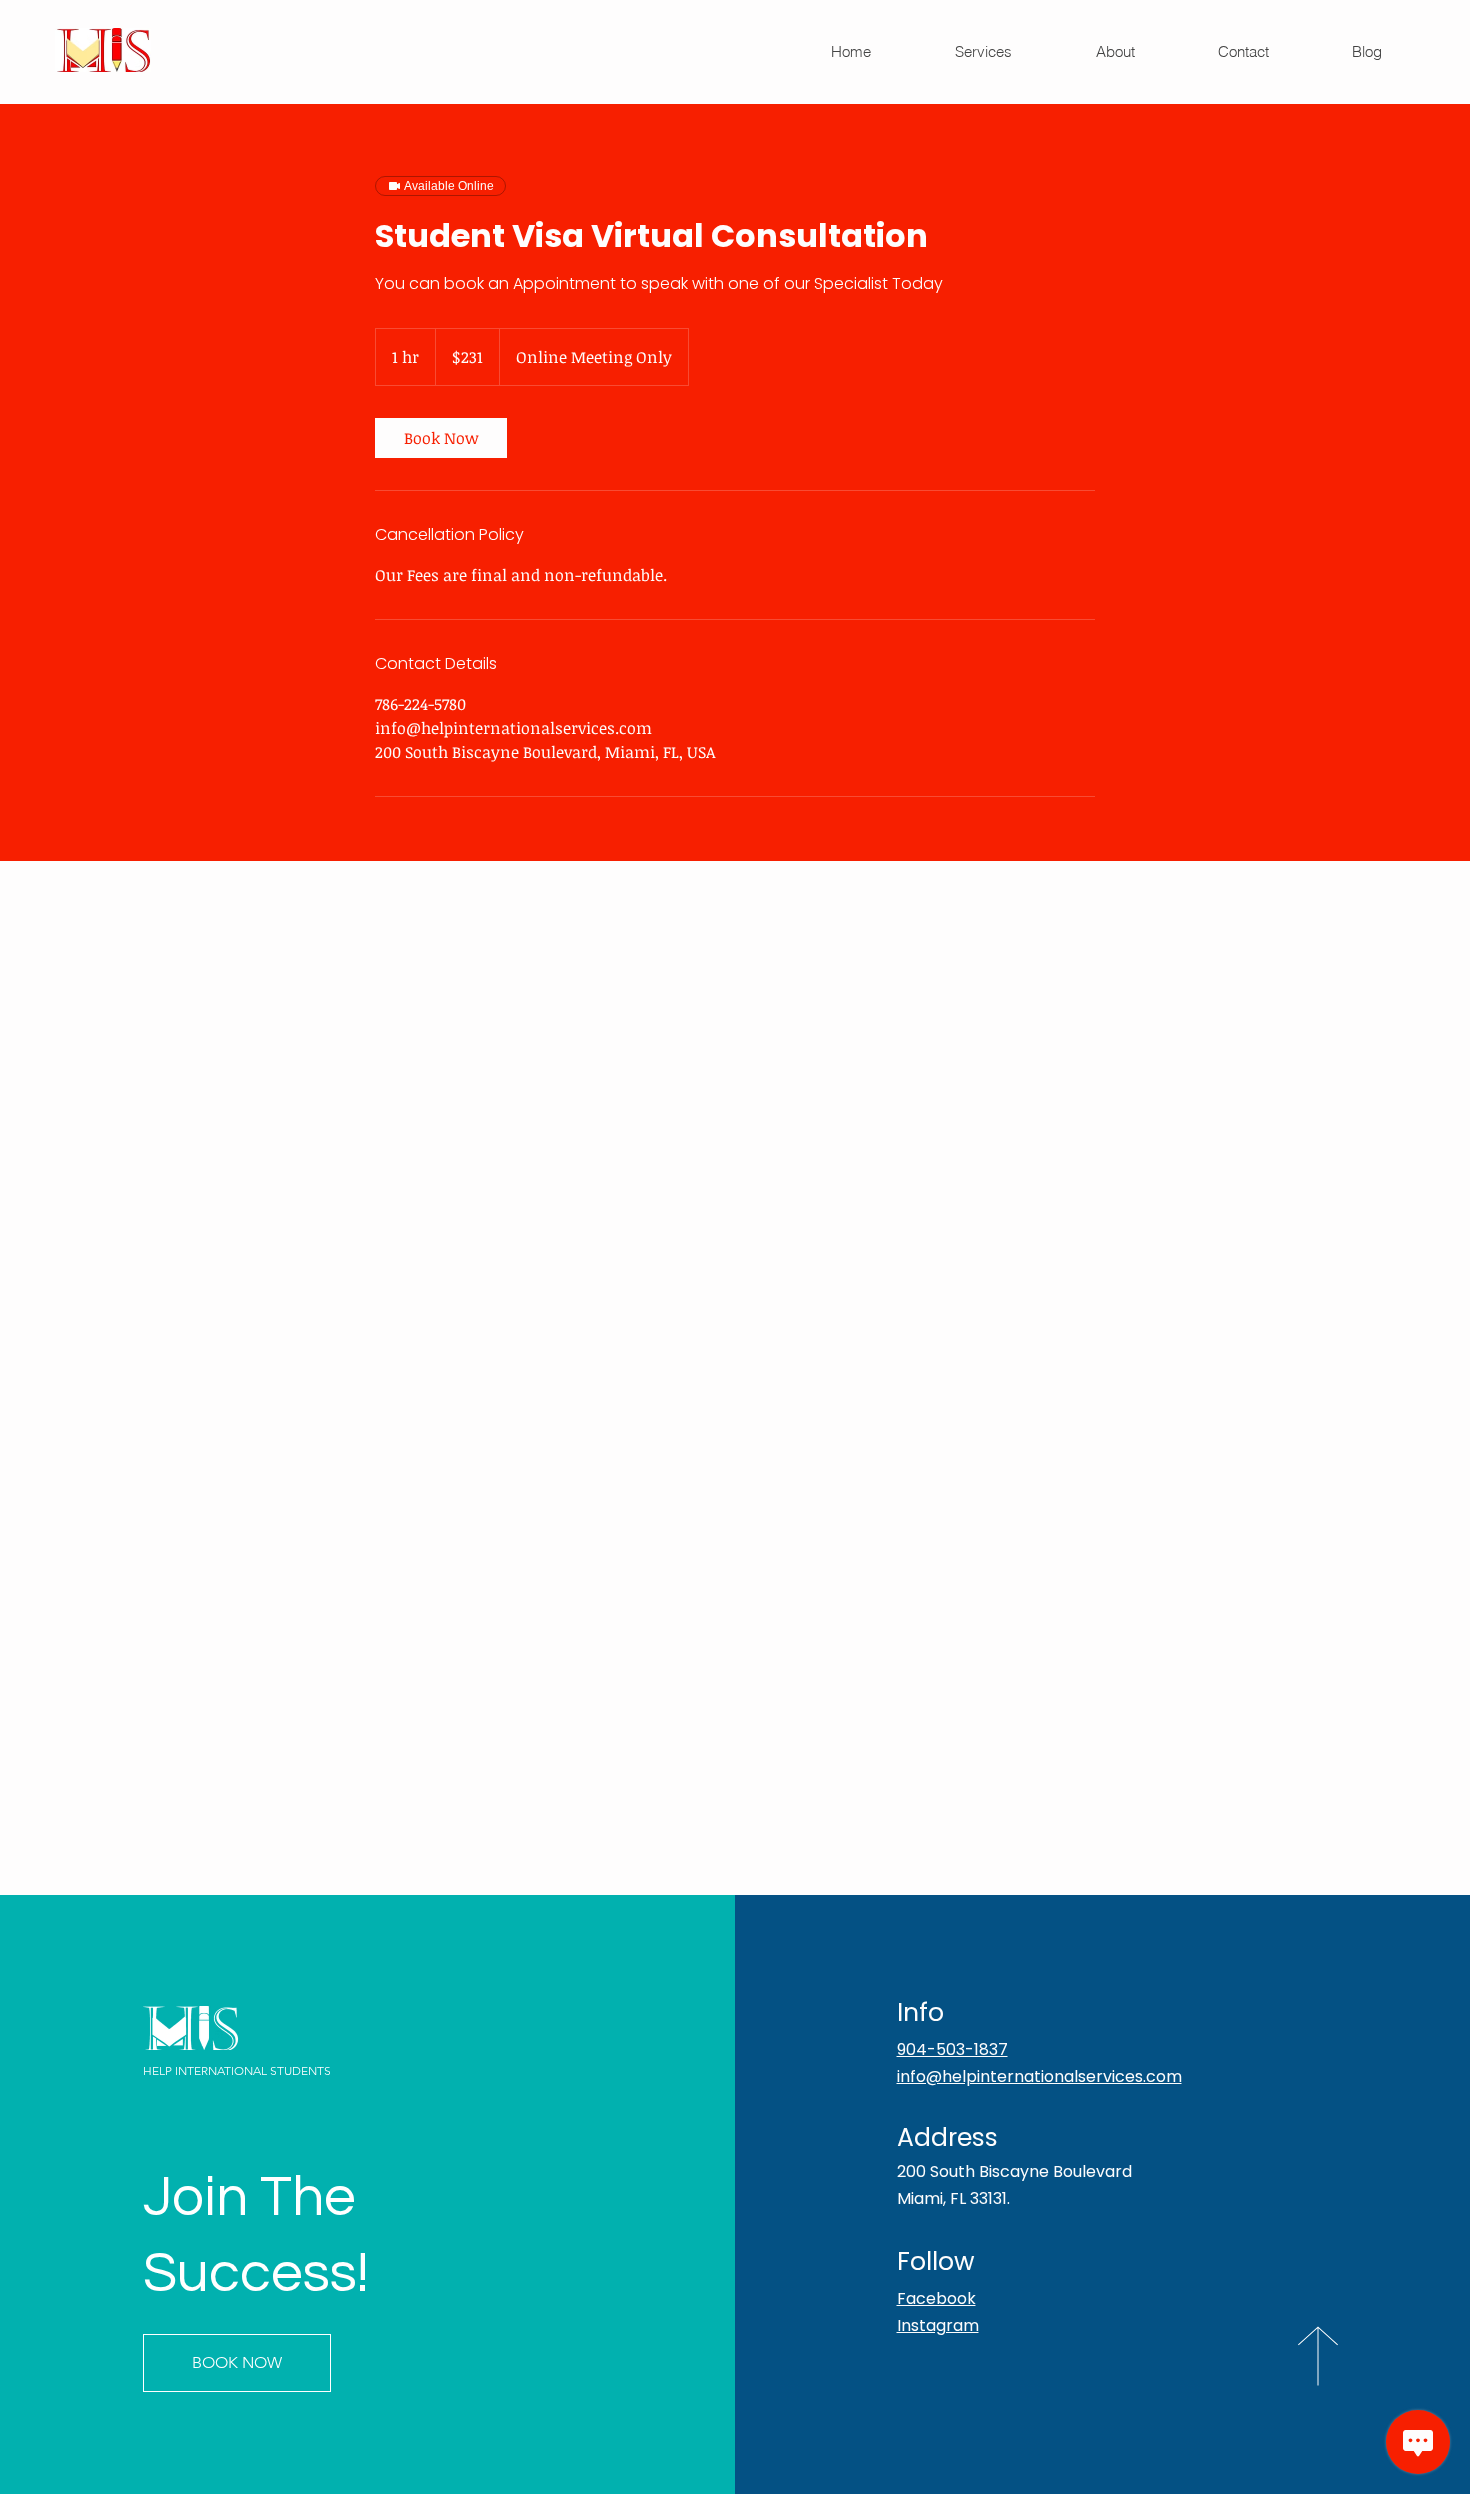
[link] (441, 438)
